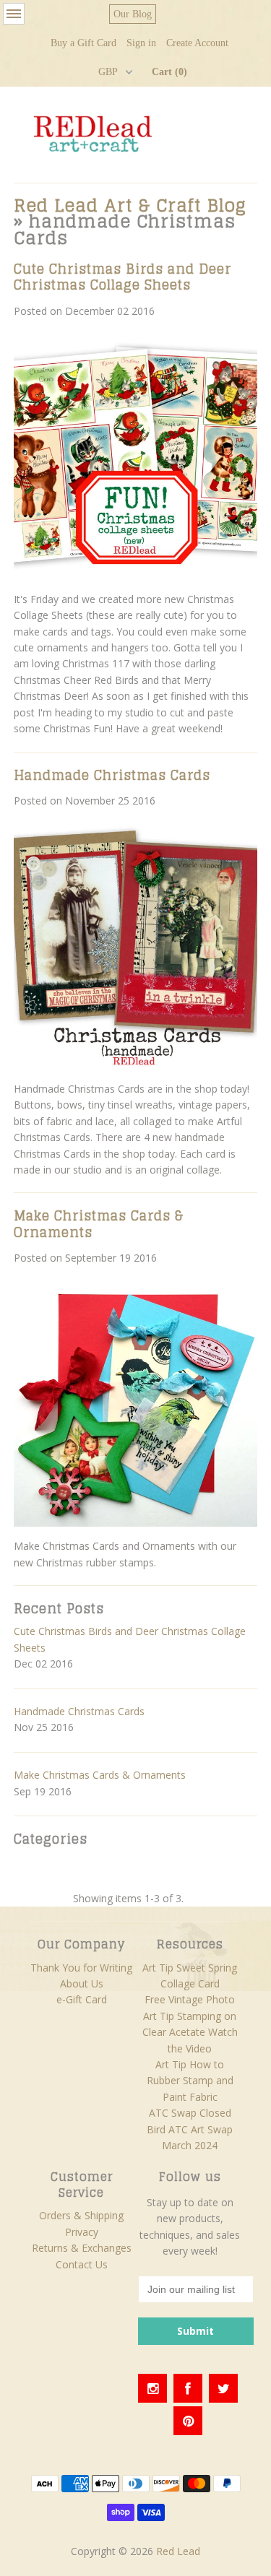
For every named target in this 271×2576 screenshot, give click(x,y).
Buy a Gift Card (83, 43)
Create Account (197, 43)
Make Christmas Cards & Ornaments (99, 1223)
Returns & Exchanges (82, 2248)
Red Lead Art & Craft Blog (130, 205)
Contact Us (82, 2264)
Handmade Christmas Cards (112, 775)
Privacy (82, 2232)
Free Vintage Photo (190, 1999)
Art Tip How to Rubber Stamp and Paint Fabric (190, 2081)
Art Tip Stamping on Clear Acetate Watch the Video (190, 2032)
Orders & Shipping (81, 2215)
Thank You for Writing (81, 1968)
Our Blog (133, 14)
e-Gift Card (82, 1999)
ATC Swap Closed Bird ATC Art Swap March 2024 (190, 2129)
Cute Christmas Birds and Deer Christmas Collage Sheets (122, 277)
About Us (82, 1983)
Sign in (141, 43)
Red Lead (178, 2551)
